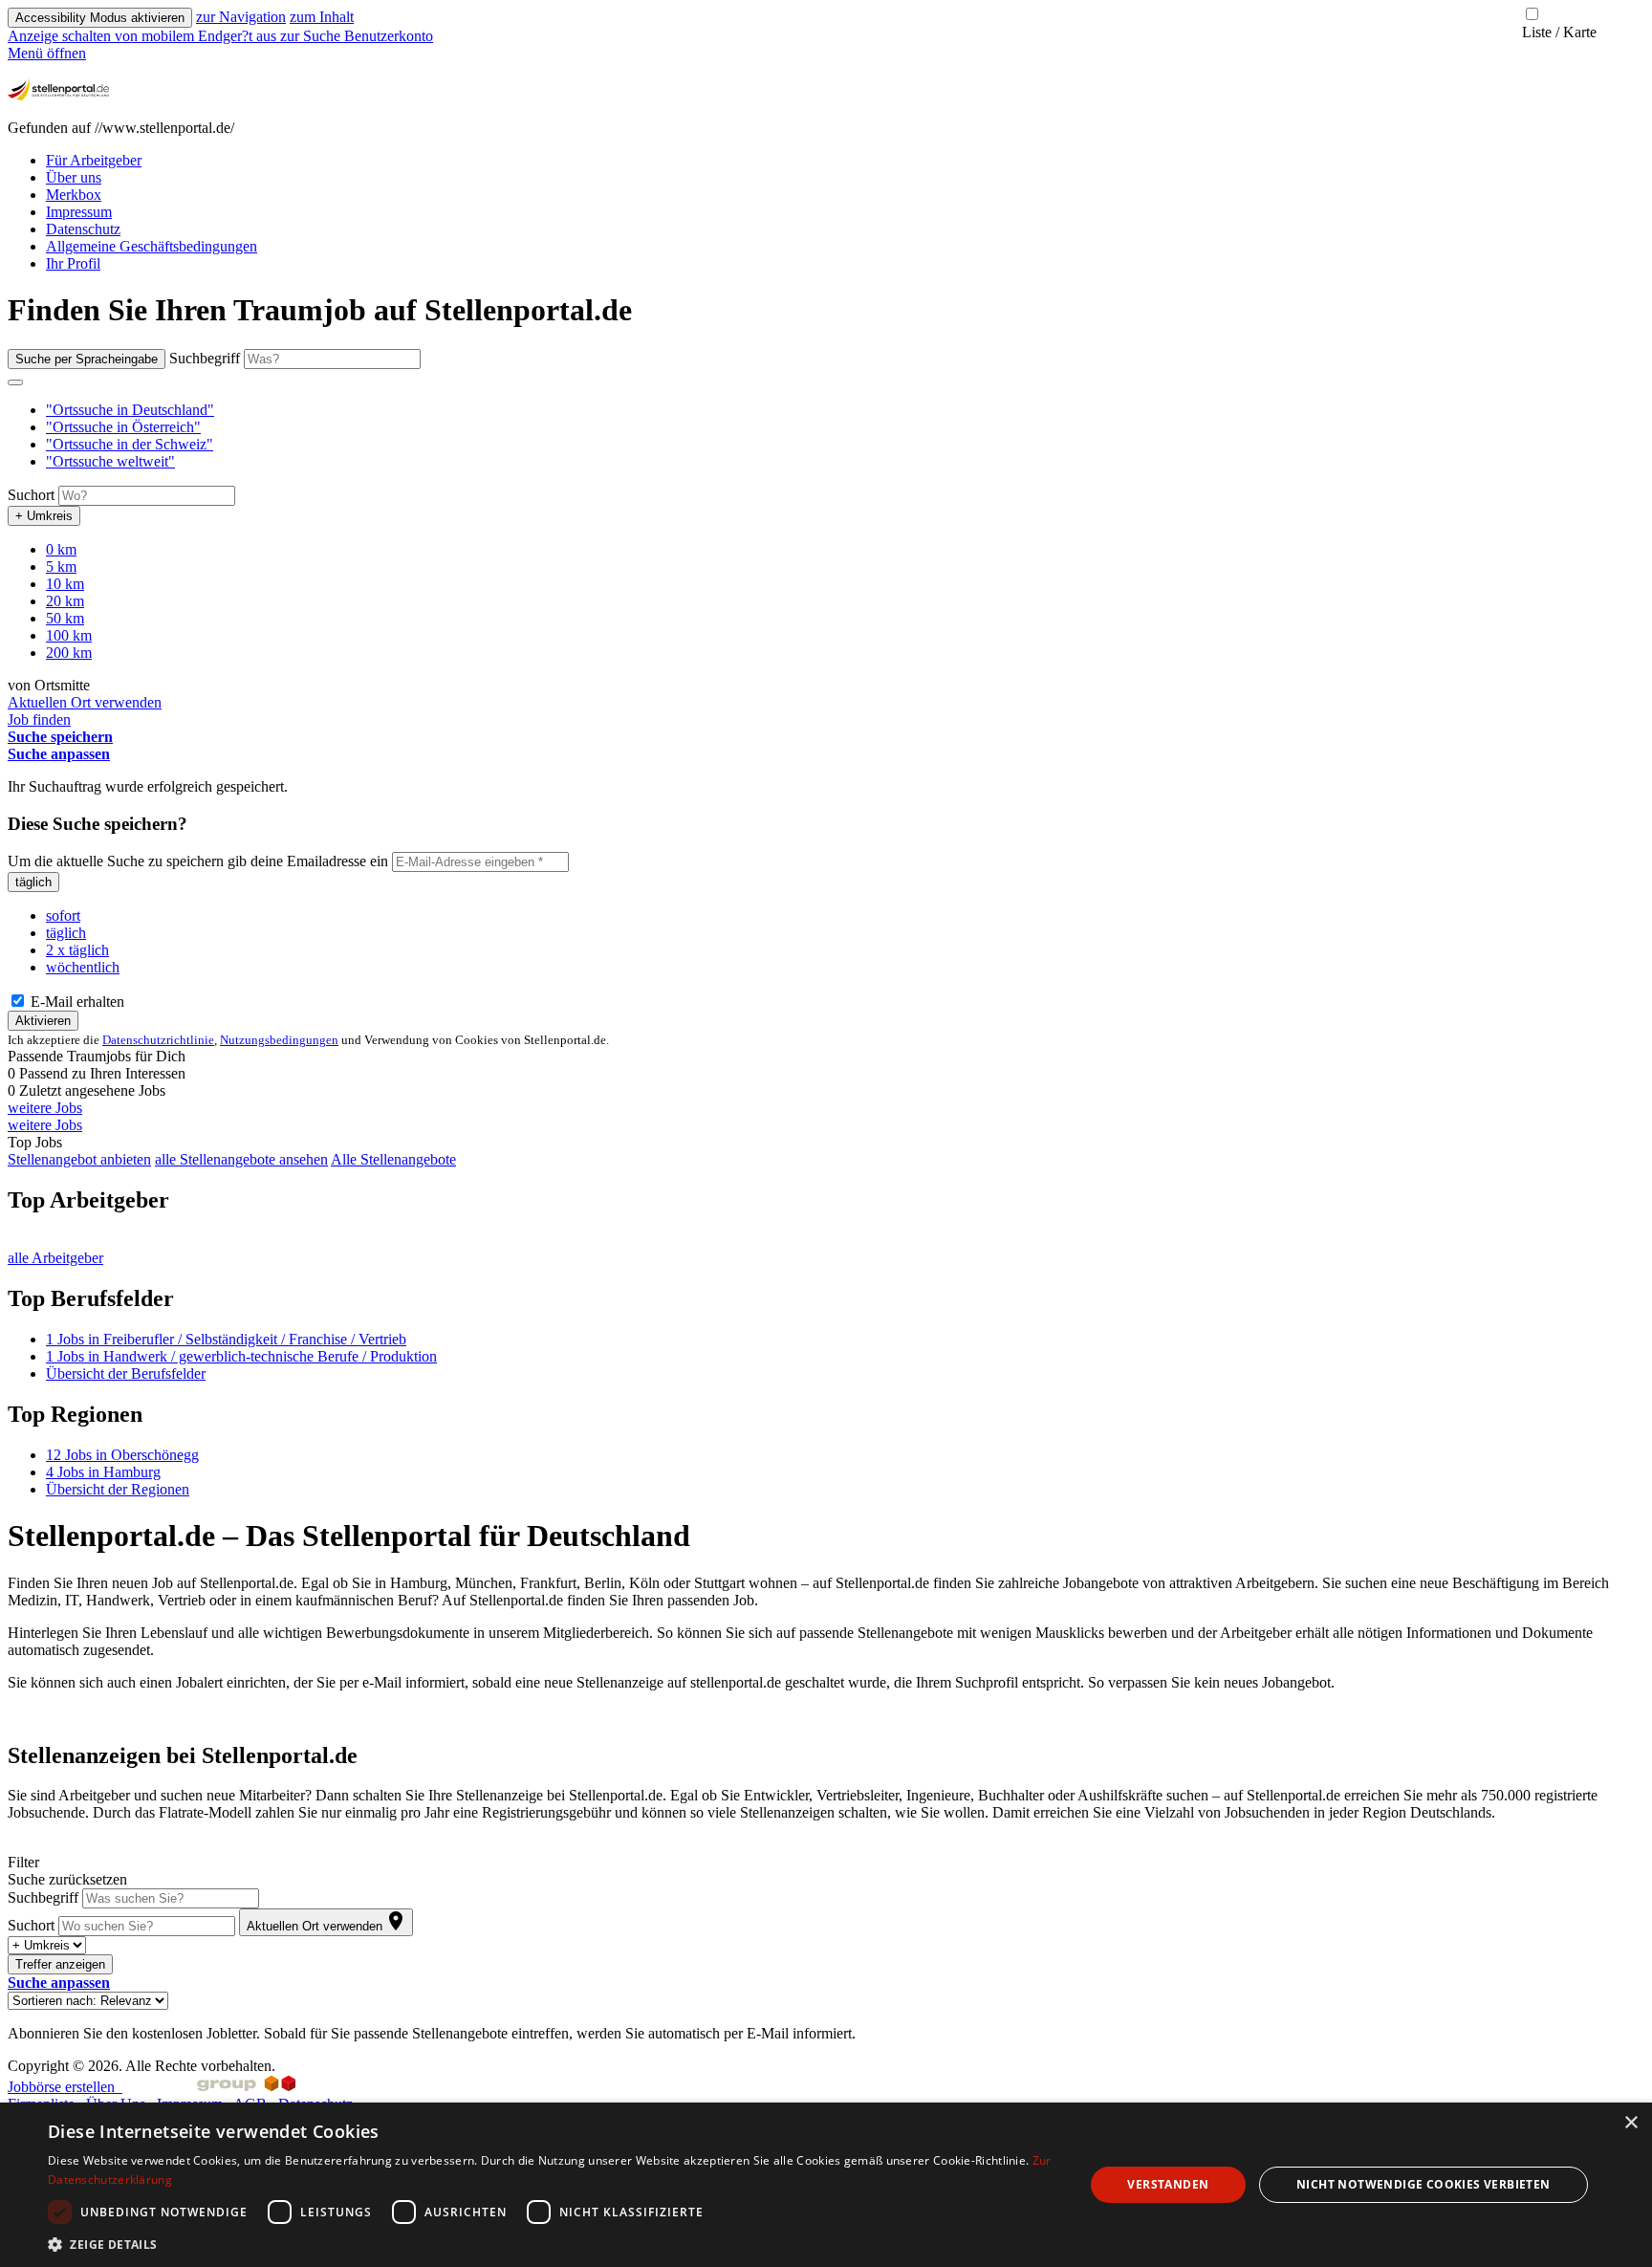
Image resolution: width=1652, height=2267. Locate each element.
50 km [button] (65, 618)
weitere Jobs (45, 1108)
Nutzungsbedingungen (279, 1040)
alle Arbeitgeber (55, 1258)
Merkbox (74, 195)
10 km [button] (65, 584)
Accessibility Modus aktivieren (100, 18)
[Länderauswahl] (15, 382)
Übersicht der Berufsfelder (126, 1373)
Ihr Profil (73, 263)
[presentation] (144, 36)
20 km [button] (65, 601)
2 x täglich (77, 950)
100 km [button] (69, 635)
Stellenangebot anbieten (79, 1159)
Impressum (79, 212)
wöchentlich (83, 967)
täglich (33, 882)
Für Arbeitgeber (94, 160)
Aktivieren (43, 1021)
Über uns (74, 177)
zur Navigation (241, 17)
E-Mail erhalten (76, 1002)
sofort (63, 916)
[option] (845, 410)
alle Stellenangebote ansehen (241, 1159)
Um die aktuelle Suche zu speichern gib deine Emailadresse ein (198, 861)
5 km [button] (61, 567)
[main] (826, 1167)
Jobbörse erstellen (65, 2087)
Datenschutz (83, 229)
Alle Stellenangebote (393, 1159)
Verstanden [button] (1168, 2184)
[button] (130, 410)
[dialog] (826, 2185)
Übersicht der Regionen (118, 1489)
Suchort (31, 495)
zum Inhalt (322, 17)
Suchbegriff (205, 358)
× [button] (1630, 2123)
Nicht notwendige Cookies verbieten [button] (1424, 2184)
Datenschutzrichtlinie (158, 1040)
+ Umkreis (44, 516)
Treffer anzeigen (60, 1964)
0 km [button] (61, 549)
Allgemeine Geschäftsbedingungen (152, 246)
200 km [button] (69, 653)
